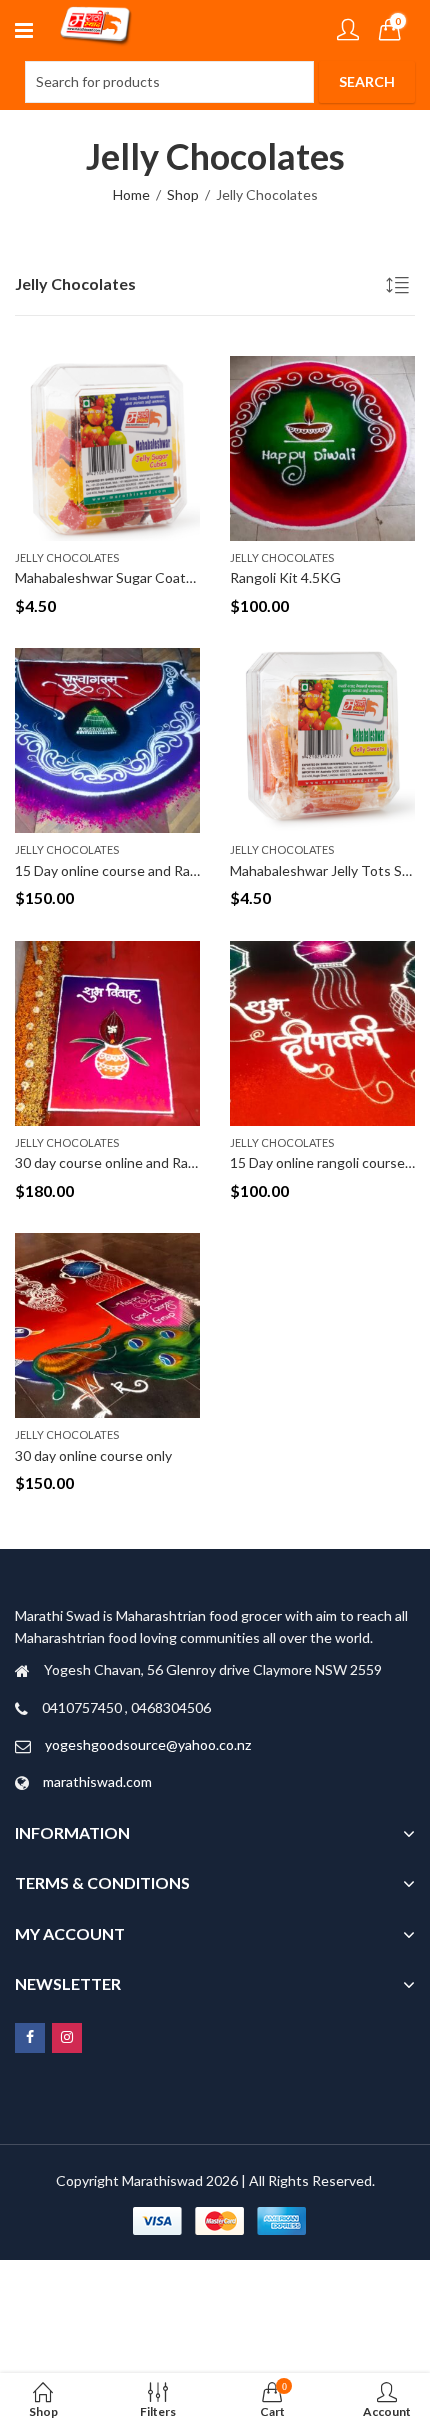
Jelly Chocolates (67, 557)
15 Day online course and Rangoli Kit (128, 870)
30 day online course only (93, 1455)
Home (131, 194)
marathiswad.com (97, 1781)
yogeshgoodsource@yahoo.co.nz (148, 1744)
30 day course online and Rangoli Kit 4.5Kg (147, 1162)
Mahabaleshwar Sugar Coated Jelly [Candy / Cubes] (175, 577)
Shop (183, 194)
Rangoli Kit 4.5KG (285, 577)
